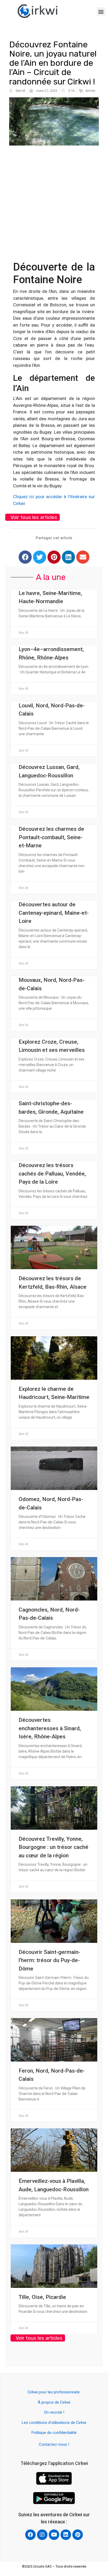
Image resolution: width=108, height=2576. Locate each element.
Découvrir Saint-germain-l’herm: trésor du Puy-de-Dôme (49, 1960)
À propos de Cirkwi (54, 2402)
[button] (101, 11)
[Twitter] (40, 557)
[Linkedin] (68, 557)
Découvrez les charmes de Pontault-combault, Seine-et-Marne (51, 837)
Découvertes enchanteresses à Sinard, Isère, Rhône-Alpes (50, 1728)
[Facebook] (25, 557)
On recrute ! (54, 2412)
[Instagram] (42, 2535)
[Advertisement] (54, 200)
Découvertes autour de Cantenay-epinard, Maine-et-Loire (54, 913)
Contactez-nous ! (54, 2444)
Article (90, 91)
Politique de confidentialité (54, 2433)
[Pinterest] (54, 557)
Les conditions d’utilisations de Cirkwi (54, 2423)
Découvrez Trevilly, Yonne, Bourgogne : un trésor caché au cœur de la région (53, 1847)
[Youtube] (54, 2535)
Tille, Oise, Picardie (42, 2297)
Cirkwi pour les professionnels (54, 2392)
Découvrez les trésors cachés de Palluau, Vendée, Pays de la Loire (52, 1174)
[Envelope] (83, 557)
